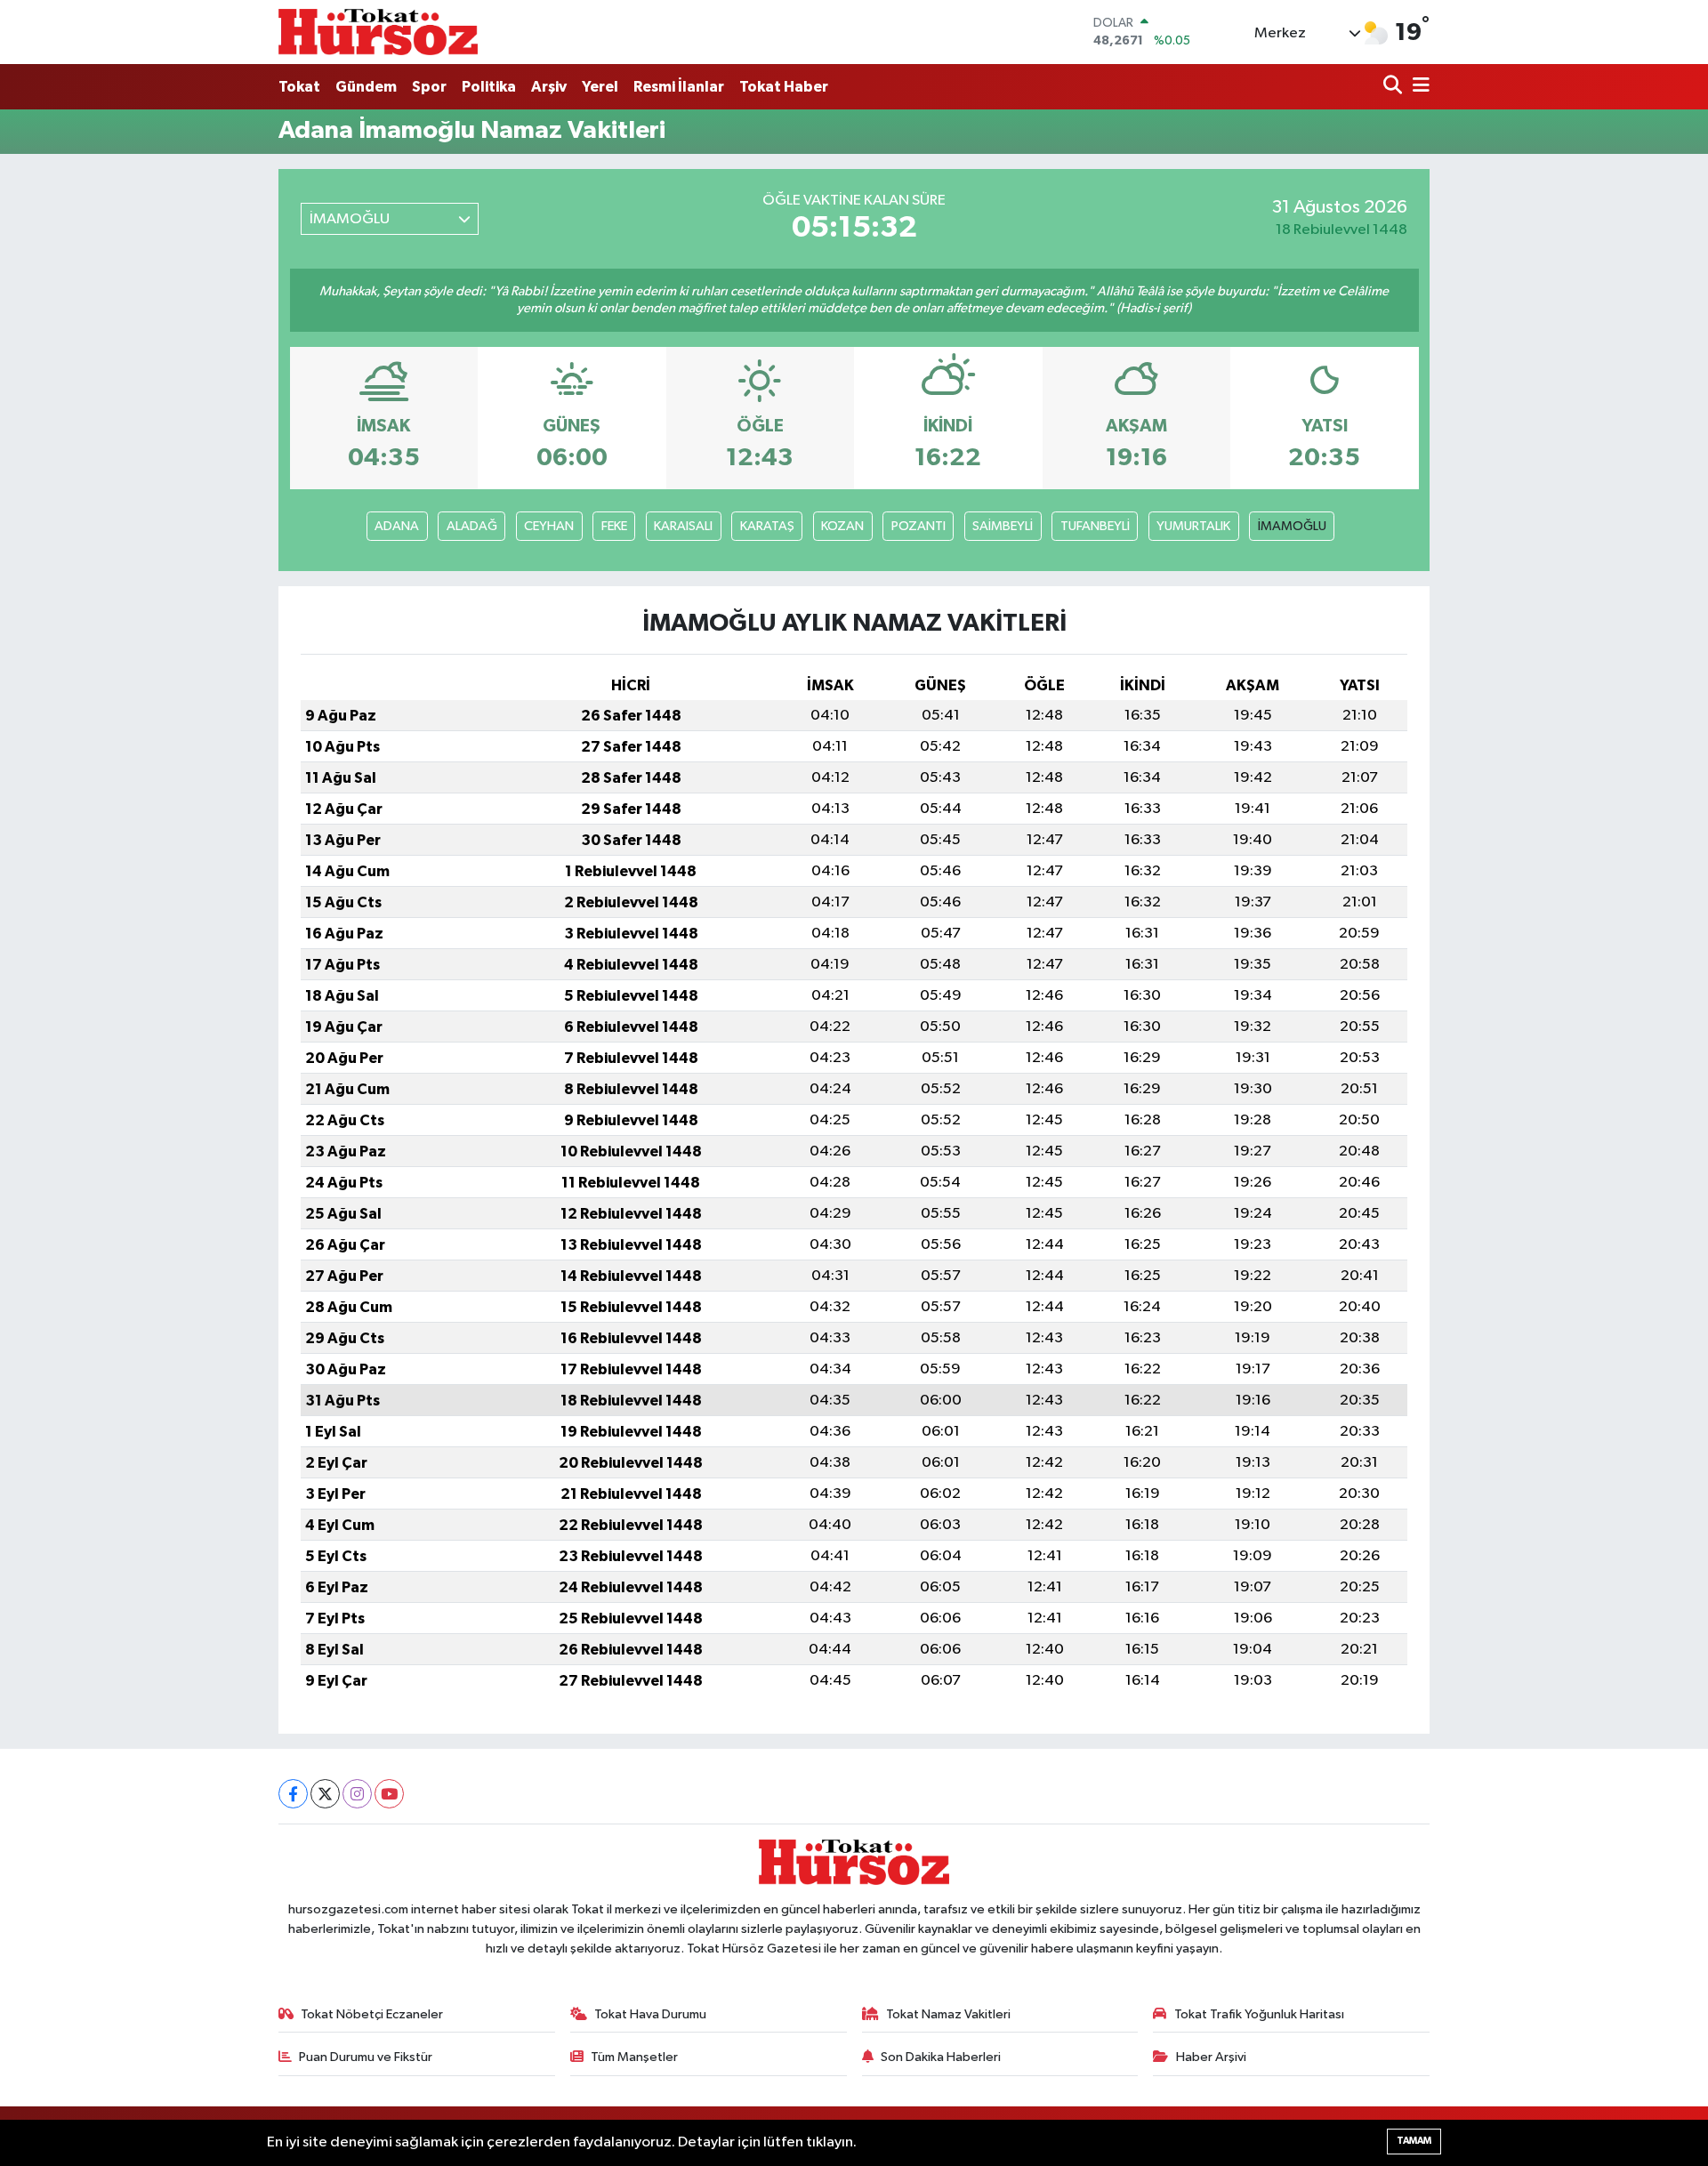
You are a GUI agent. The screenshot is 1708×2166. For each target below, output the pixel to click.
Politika (489, 87)
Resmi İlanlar (679, 87)
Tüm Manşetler (634, 2057)
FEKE (614, 526)
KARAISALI (683, 526)
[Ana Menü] (1418, 87)
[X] (325, 1794)
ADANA (397, 526)
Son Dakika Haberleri (941, 2057)
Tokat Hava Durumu (650, 2014)
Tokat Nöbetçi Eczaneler (372, 2014)
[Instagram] (357, 1794)
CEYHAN (549, 526)
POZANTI (918, 526)
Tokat (299, 87)
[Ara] (1394, 87)
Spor (429, 87)
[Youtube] (389, 1794)
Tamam (1414, 2141)
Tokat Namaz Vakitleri (948, 2014)
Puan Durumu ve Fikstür (366, 2057)
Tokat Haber (784, 87)
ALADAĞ (472, 526)
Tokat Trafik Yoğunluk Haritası (1259, 2014)
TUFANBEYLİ (1095, 526)
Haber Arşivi (1211, 2057)
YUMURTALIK (1193, 526)
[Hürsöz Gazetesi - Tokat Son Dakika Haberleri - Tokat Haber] (378, 32)
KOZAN (842, 526)
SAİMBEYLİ (1003, 526)
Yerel (600, 87)
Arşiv (549, 87)
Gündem (366, 87)
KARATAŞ (767, 526)
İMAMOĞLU (1292, 526)
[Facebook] (293, 1794)
